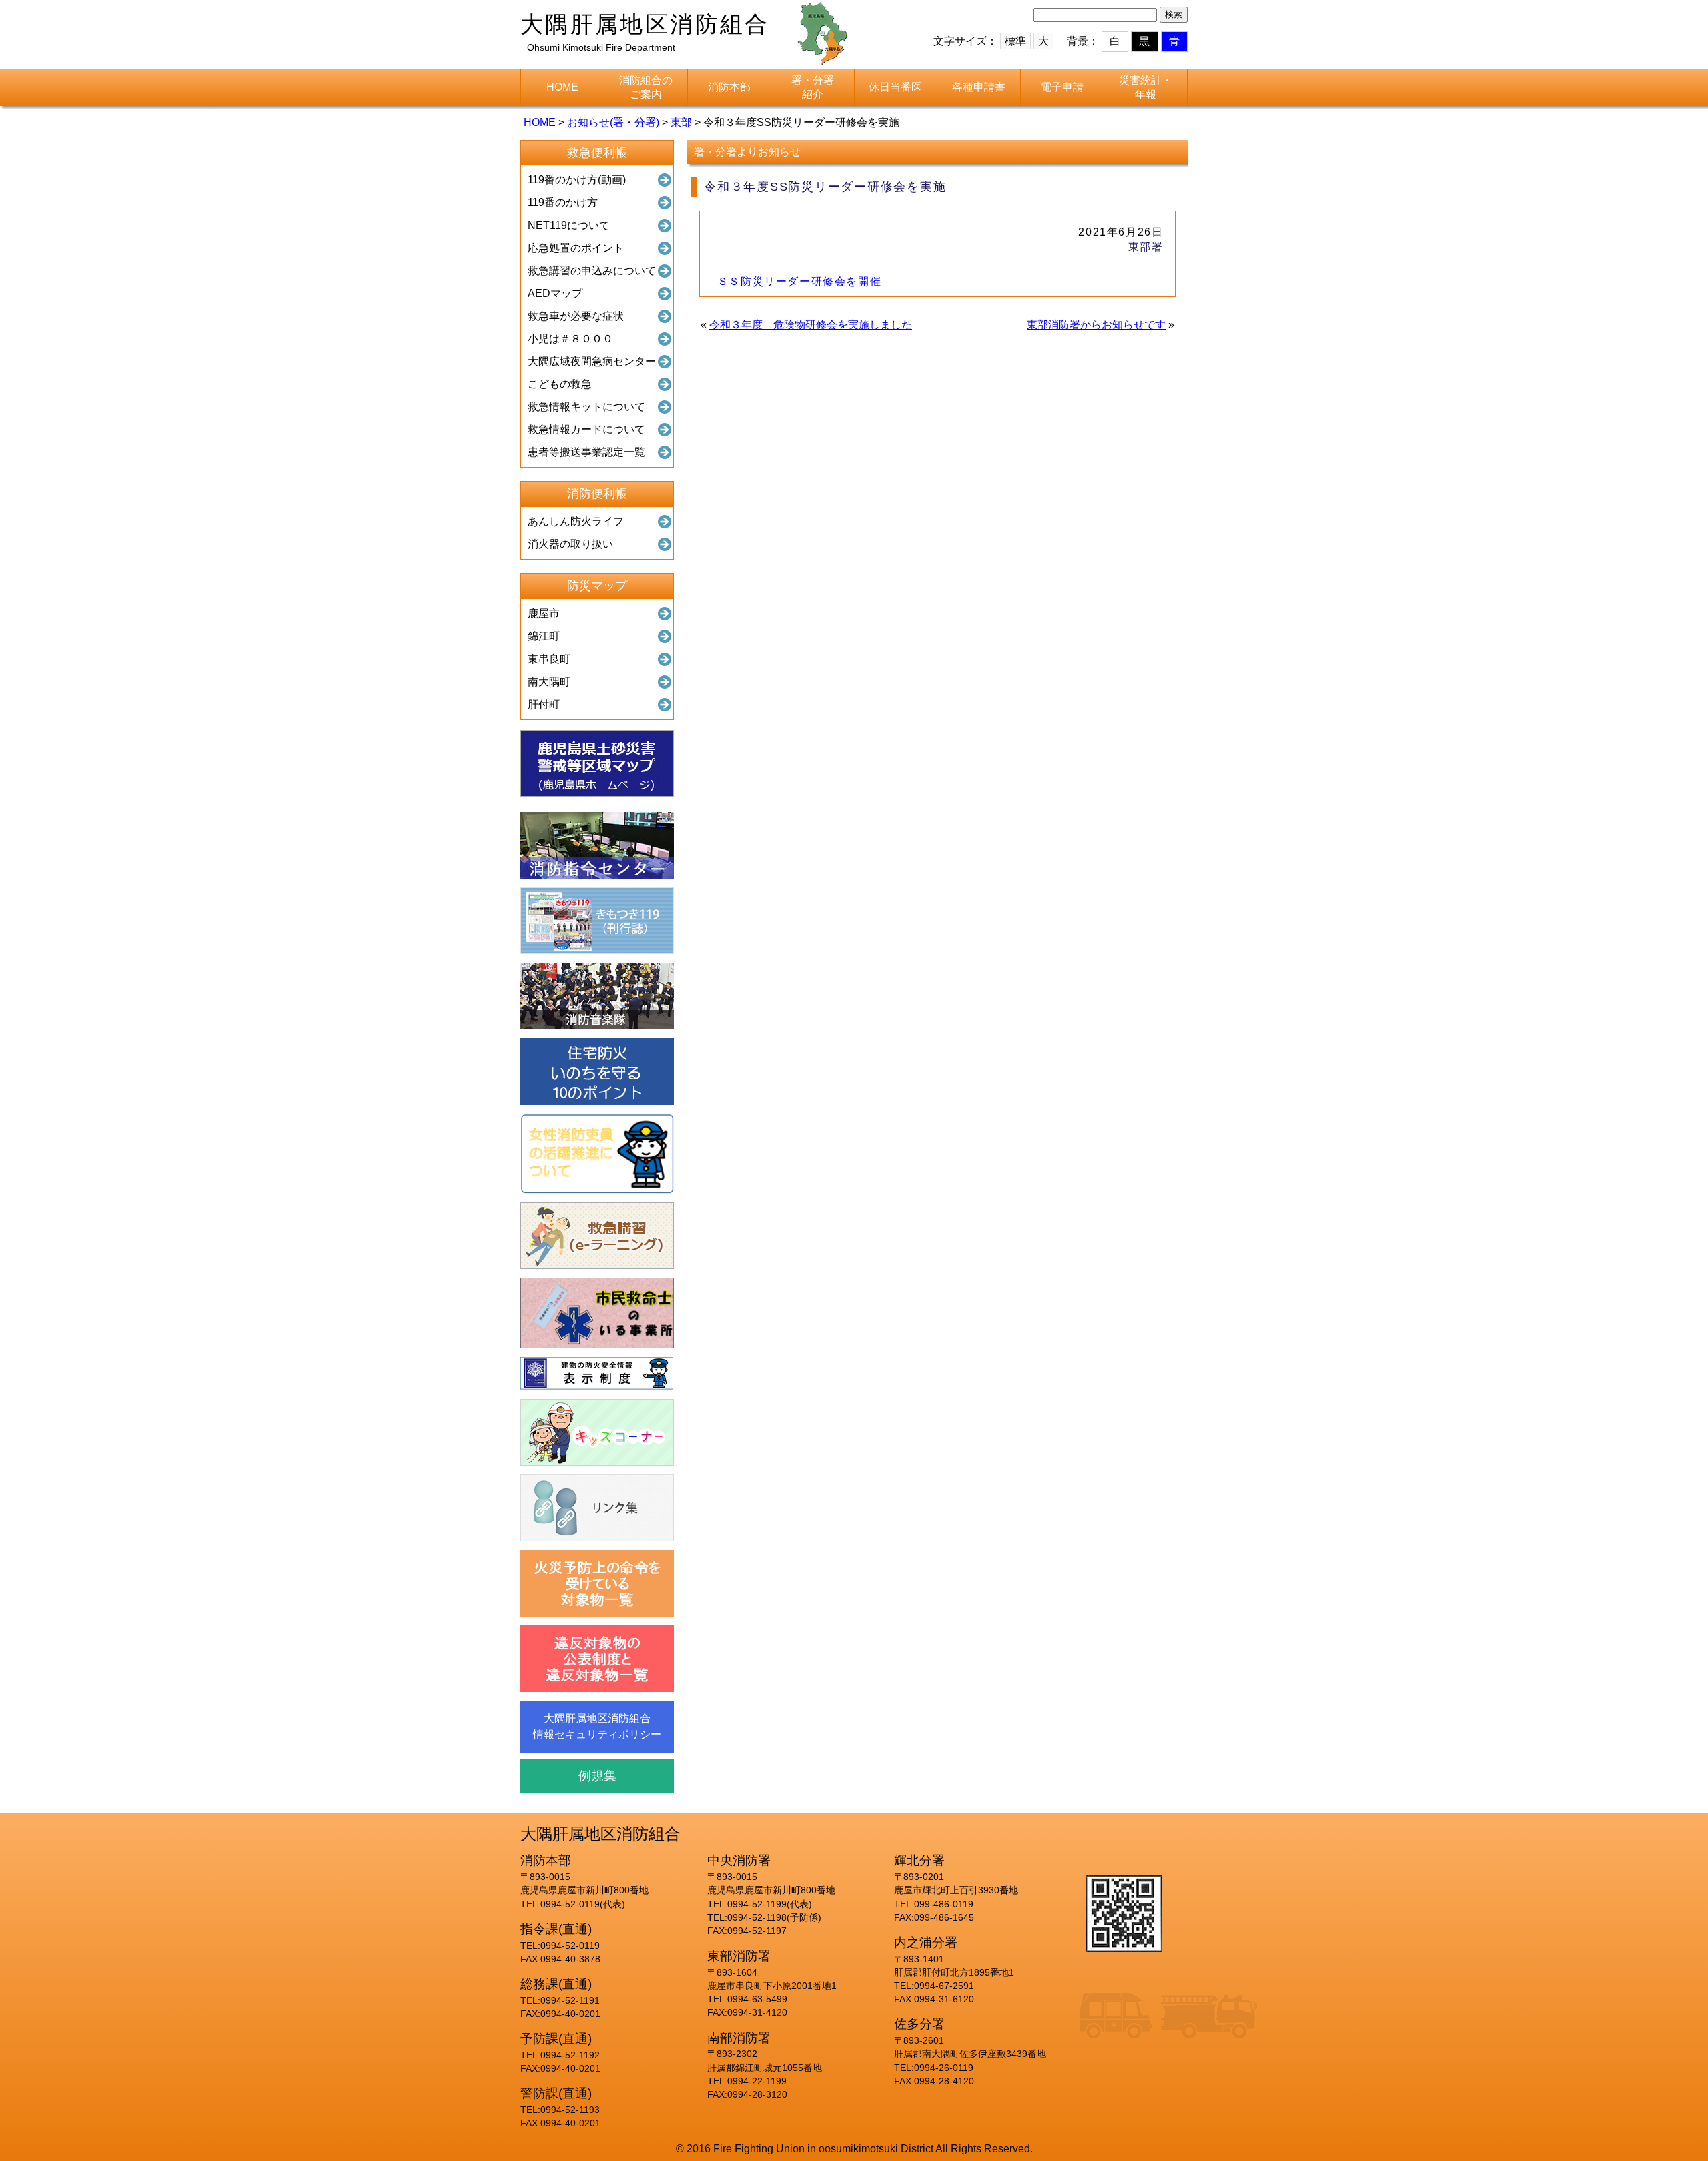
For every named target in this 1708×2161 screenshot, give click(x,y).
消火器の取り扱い (570, 544)
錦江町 (544, 636)
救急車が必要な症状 (576, 316)
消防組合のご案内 (646, 87)
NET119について (569, 225)
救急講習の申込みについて (592, 271)
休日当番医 (895, 87)
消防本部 (729, 87)
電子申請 (1062, 87)
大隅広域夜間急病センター (592, 361)
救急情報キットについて (586, 407)
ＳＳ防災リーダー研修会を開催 (799, 281)
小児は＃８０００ (570, 339)
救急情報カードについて (586, 429)
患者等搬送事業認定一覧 (586, 452)
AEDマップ (555, 293)
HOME (562, 87)
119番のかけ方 (563, 202)
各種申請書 (979, 87)
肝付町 (544, 704)
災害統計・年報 (1146, 87)
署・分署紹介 (813, 87)
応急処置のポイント (576, 248)
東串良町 (549, 659)
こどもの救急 (560, 384)
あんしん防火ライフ (576, 521)
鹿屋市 (544, 613)
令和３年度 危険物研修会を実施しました (811, 325)
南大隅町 (549, 682)
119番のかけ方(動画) (577, 180)
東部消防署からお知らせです (1096, 325)
